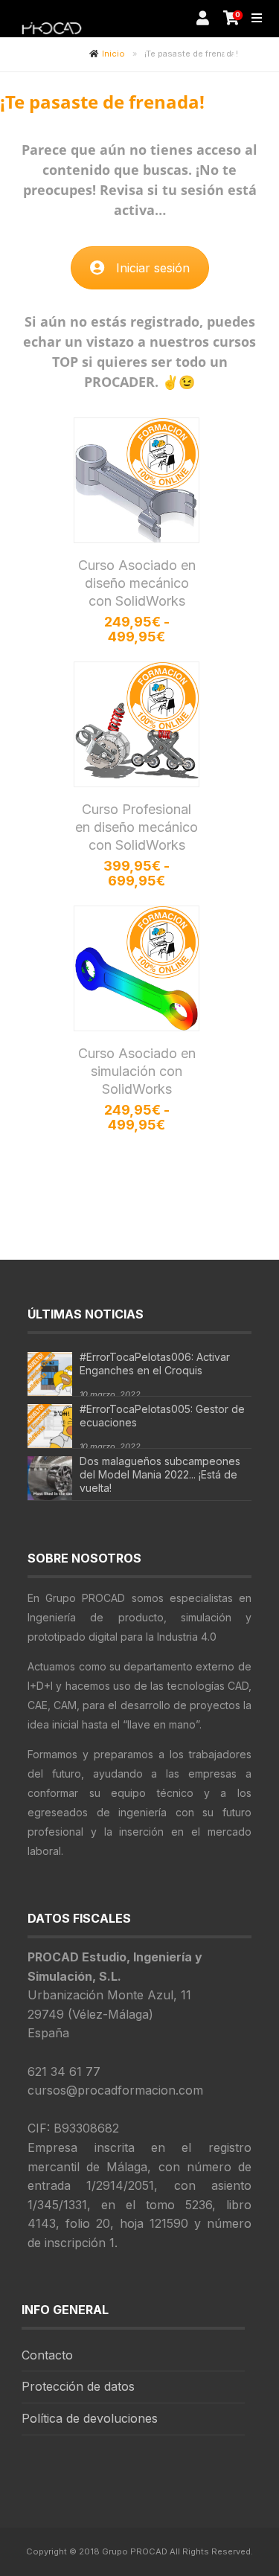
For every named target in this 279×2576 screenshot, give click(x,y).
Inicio (113, 54)
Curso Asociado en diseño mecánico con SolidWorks (137, 583)
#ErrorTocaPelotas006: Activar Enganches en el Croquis (155, 1364)
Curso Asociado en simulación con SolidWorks (137, 1071)
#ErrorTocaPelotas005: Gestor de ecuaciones (162, 1416)
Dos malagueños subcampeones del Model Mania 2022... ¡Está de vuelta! (160, 1474)
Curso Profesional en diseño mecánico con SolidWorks (137, 827)
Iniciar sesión (153, 268)
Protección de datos (78, 2386)
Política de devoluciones (90, 2418)
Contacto (47, 2355)
